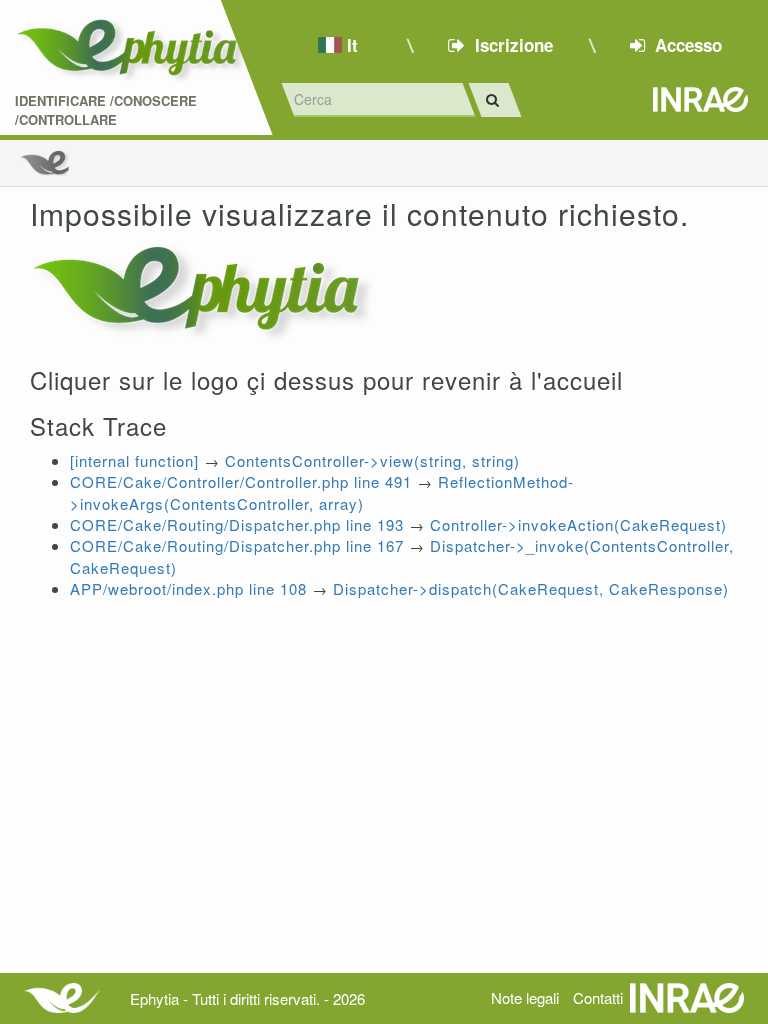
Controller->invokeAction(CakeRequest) (578, 524)
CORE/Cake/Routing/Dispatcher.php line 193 (237, 524)
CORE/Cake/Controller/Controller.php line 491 (241, 481)
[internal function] (134, 460)
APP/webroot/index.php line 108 (188, 588)
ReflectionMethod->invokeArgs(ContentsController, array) (322, 492)
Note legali (525, 997)
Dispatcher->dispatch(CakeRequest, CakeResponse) (531, 588)
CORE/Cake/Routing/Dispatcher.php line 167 (237, 545)
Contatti (598, 997)
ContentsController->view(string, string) (372, 460)
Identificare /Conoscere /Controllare (106, 110)
